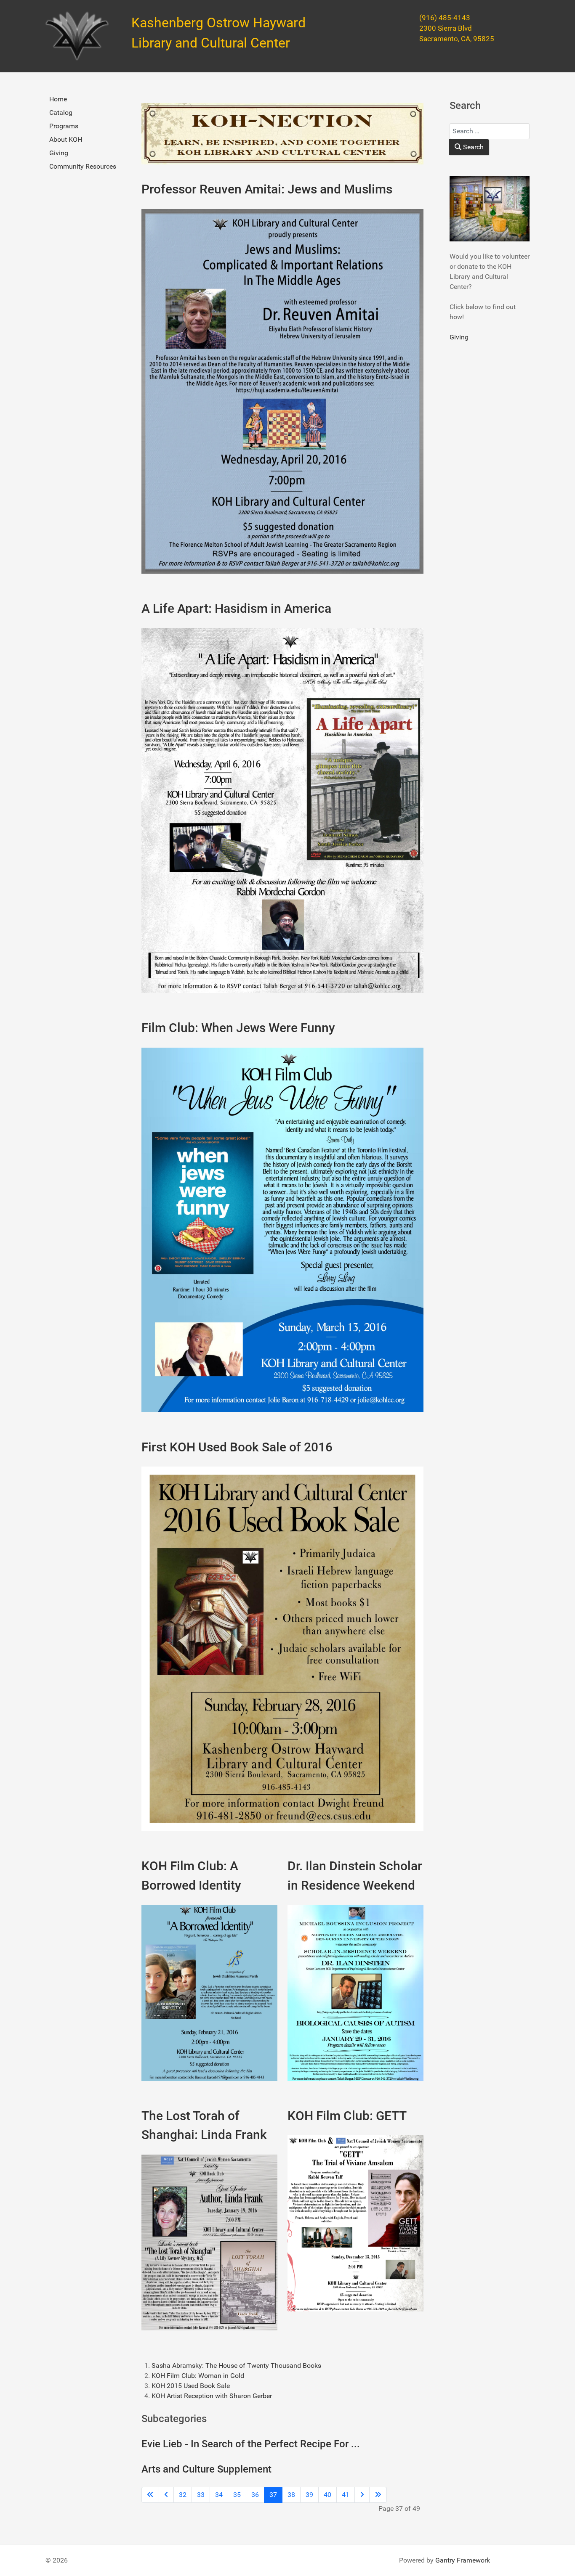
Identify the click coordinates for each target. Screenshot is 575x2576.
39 (309, 2495)
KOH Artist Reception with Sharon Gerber (212, 2396)
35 (237, 2495)
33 (201, 2495)
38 (291, 2495)
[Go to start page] (150, 2495)
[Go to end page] (378, 2495)
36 (255, 2495)
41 (346, 2495)
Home (58, 99)
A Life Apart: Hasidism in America (236, 608)
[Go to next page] (362, 2495)
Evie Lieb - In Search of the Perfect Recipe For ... (251, 2444)
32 (183, 2495)
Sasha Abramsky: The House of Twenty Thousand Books (236, 2366)
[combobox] (490, 131)
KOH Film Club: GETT (347, 2116)
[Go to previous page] (166, 2495)
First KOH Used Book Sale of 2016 (237, 1447)
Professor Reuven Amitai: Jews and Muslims (267, 189)
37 (273, 2495)
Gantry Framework (463, 2560)
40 (327, 2495)
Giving (59, 153)
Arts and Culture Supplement (206, 2469)
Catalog (61, 113)
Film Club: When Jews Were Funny (238, 1028)
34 (219, 2495)
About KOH (66, 139)
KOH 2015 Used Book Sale (191, 2386)
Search (473, 147)
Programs (64, 126)
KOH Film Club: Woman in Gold (198, 2376)
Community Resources (83, 166)
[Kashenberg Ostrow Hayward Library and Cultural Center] (77, 36)
